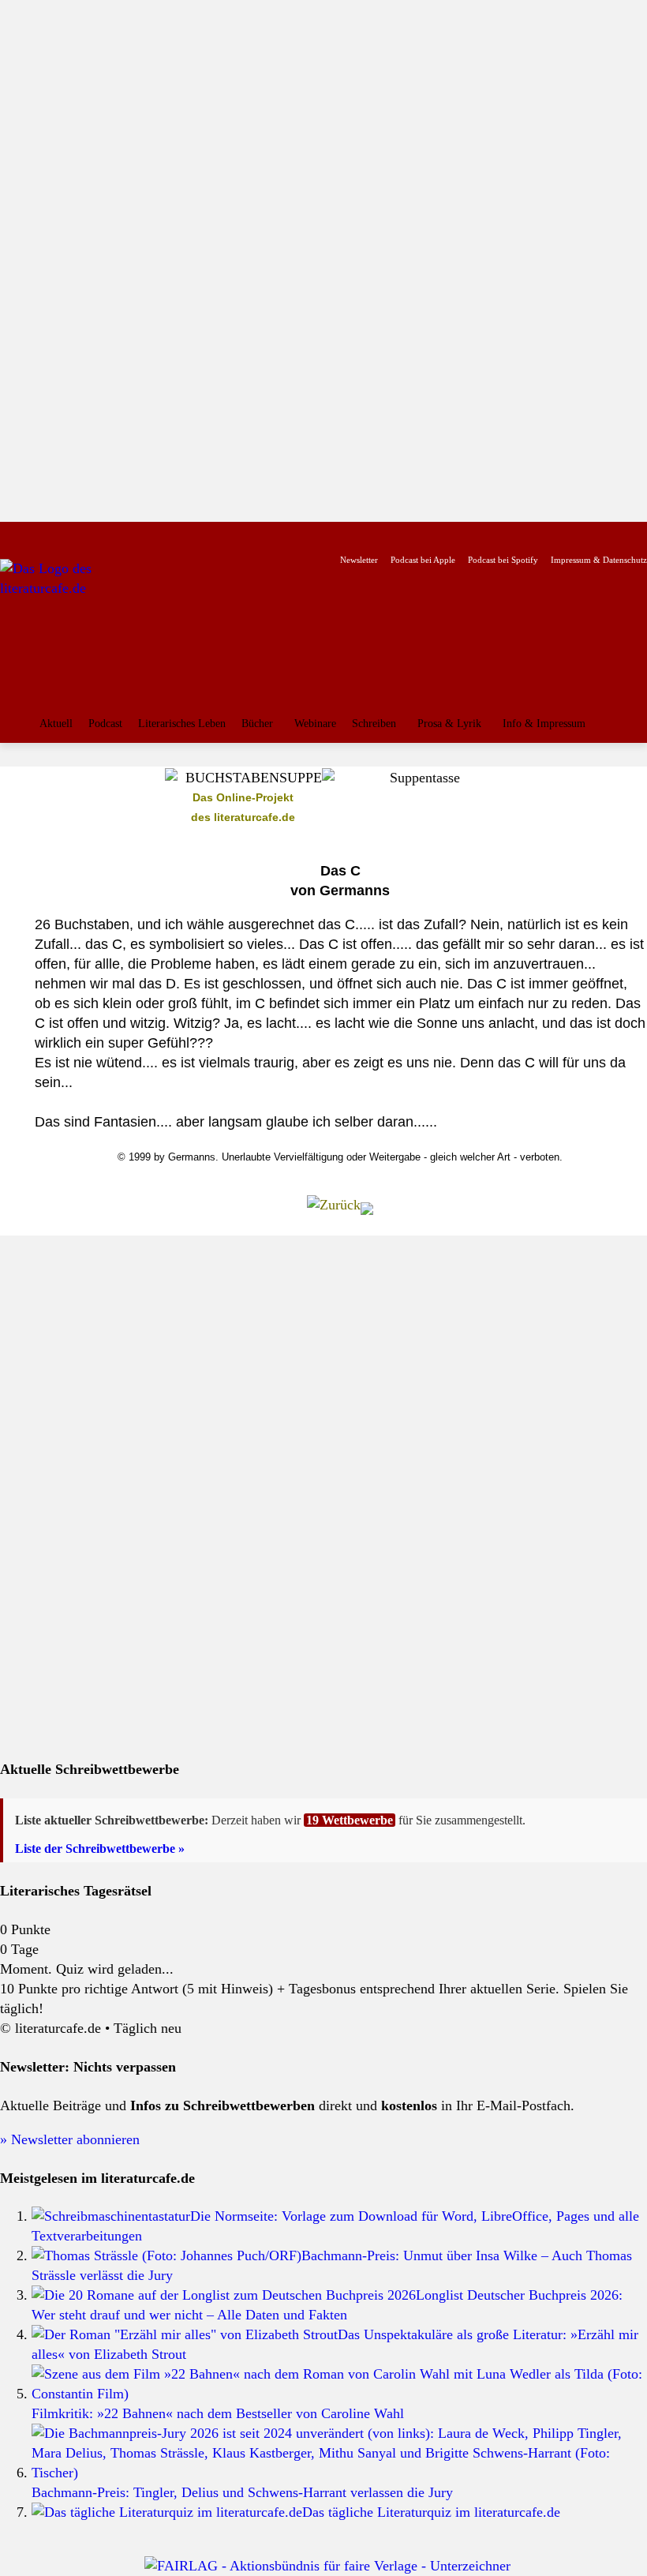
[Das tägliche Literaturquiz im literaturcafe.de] (167, 2512)
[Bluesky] (135, 535)
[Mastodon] (161, 535)
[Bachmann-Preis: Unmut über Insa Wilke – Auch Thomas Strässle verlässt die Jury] (166, 2255)
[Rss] (185, 535)
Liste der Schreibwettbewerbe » (100, 1849)
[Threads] (110, 535)
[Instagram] (36, 535)
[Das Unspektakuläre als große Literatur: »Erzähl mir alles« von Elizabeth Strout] (185, 2334)
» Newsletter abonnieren (70, 2139)
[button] (631, 726)
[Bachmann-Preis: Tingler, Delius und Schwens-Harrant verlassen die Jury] (339, 2473)
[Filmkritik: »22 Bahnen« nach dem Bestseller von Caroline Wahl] (339, 2394)
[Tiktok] (86, 535)
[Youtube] (60, 535)
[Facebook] (11, 535)
